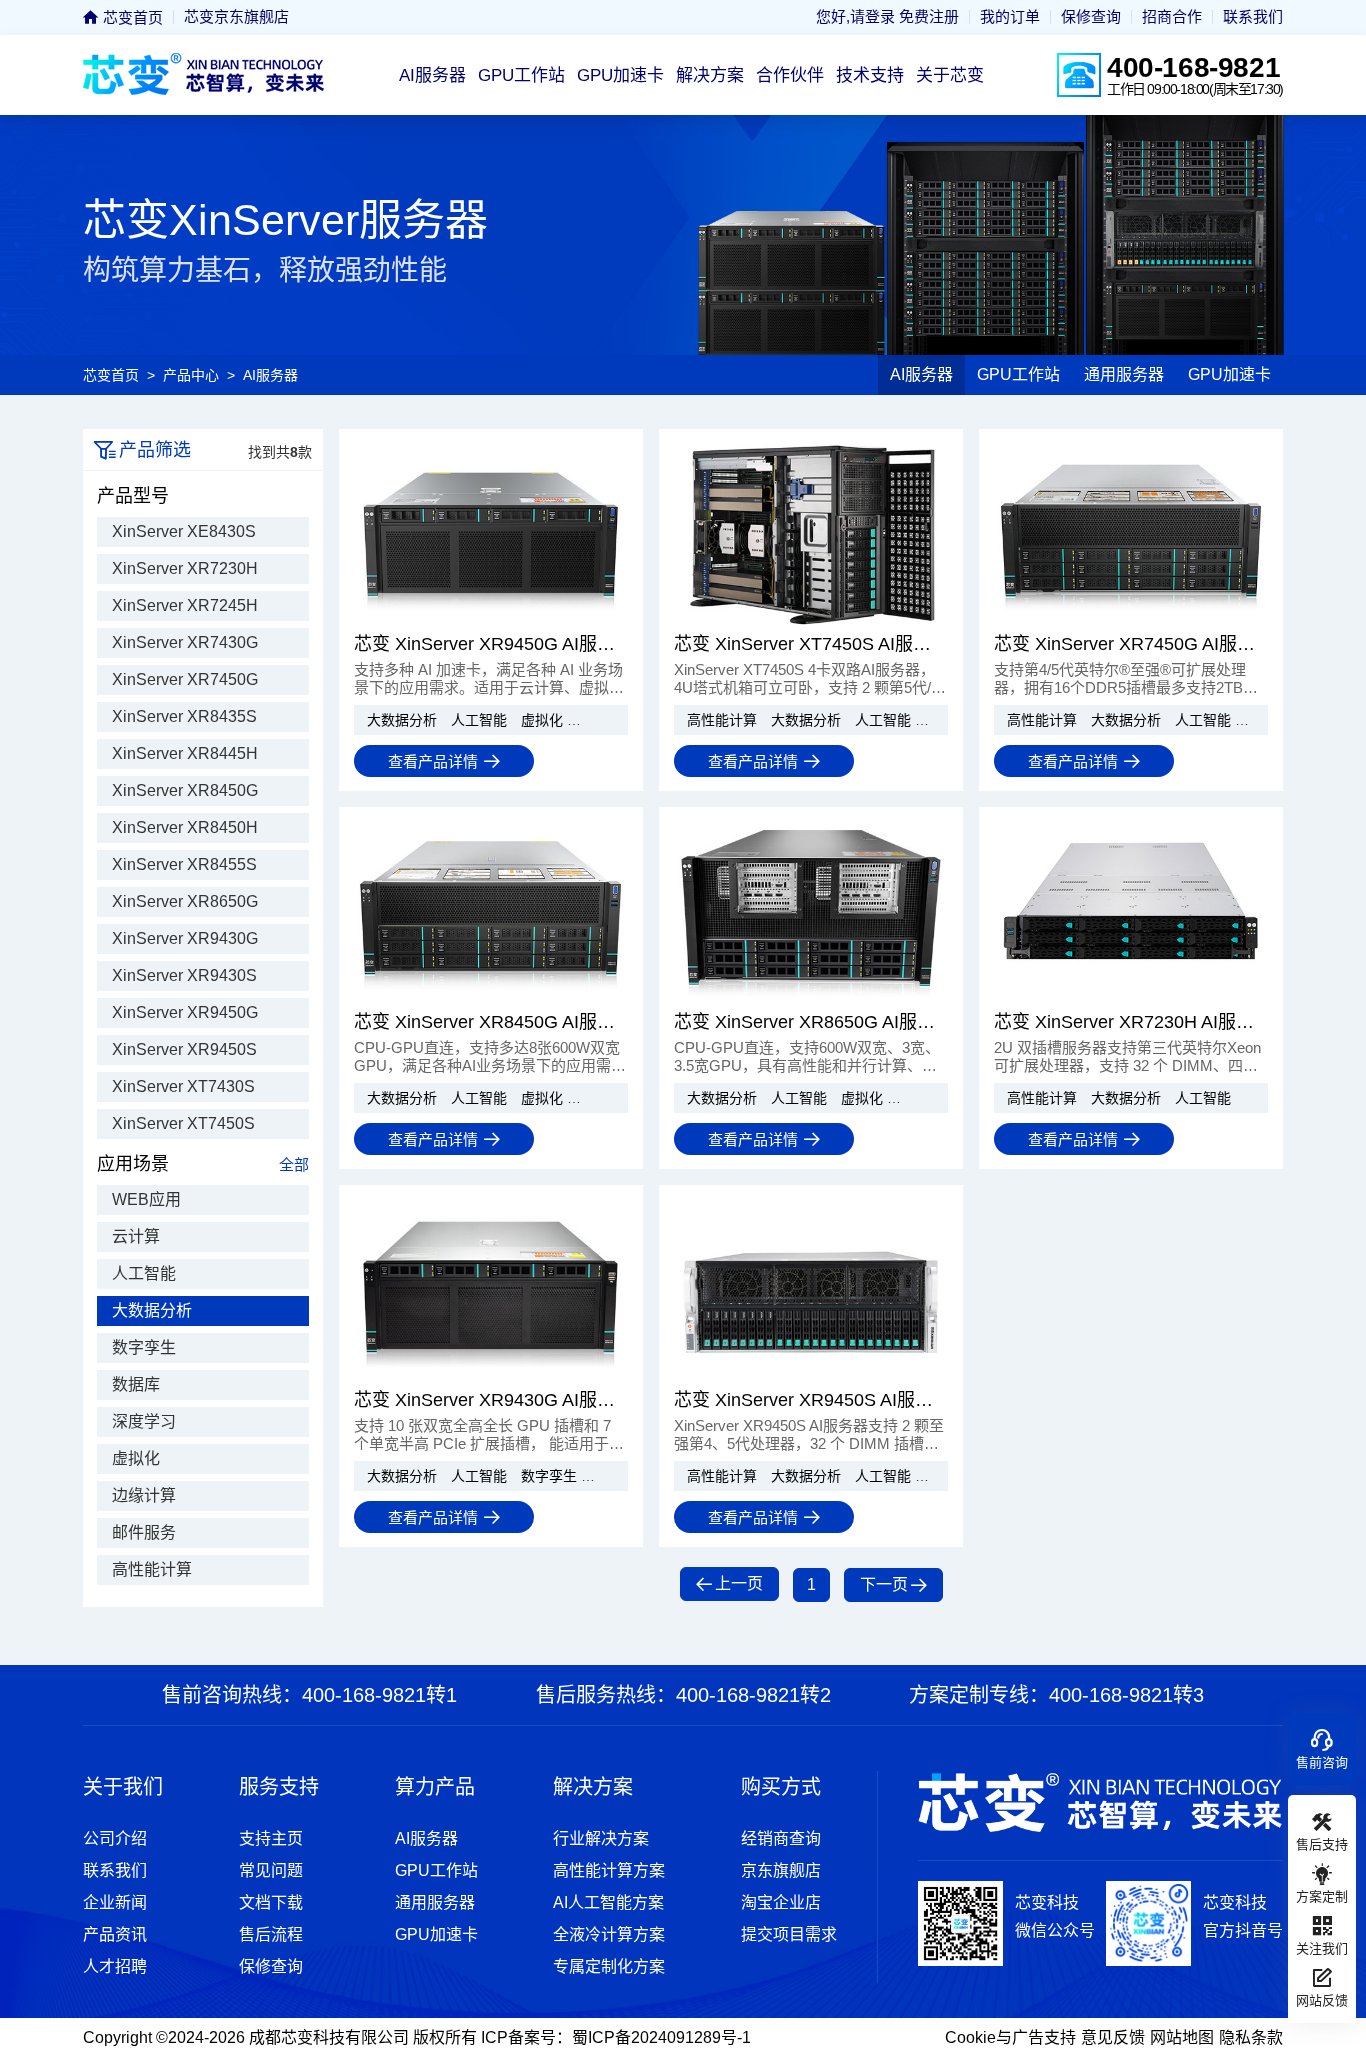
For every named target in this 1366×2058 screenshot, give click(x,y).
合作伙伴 (790, 75)
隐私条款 (1251, 2037)
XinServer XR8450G (185, 790)
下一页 (884, 1584)
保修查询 (1091, 16)
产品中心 (191, 375)
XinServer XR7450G (185, 679)
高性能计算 (152, 1569)
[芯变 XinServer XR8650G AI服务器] (811, 1000)
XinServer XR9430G (185, 938)
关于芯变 (950, 75)
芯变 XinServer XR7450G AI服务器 (1131, 644)
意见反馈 (1113, 2037)
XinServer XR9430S (184, 975)
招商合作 (1172, 16)
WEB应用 (146, 1199)
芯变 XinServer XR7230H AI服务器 (1131, 1022)
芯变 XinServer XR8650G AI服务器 (811, 1022)
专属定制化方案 (609, 1966)
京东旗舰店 (781, 1870)
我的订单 (1010, 16)
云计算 (136, 1236)
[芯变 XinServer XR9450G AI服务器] (491, 622)
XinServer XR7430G (185, 642)
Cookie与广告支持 (1010, 2037)
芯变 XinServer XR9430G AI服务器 (491, 1400)
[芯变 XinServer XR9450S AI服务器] (811, 1378)
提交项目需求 (789, 1934)
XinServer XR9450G (185, 1012)
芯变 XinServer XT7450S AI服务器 (811, 644)
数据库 (136, 1384)
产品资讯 (115, 1934)
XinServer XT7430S (183, 1086)
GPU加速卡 (620, 75)
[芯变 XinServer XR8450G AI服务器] (491, 1000)
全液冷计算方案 (609, 1934)
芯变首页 (131, 17)
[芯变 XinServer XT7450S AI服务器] (811, 622)
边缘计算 (144, 1495)
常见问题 (271, 1870)
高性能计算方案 (609, 1870)
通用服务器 (1124, 374)
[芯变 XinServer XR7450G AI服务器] (1131, 622)
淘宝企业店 (781, 1902)
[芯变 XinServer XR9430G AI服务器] (491, 1378)
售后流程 (271, 1934)
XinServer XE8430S (184, 531)
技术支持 (870, 75)
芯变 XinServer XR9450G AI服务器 (491, 644)
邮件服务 (144, 1532)
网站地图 (1182, 2037)
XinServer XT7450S (183, 1123)
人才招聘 (115, 1966)
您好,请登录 (855, 16)
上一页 (739, 1583)
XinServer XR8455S (184, 864)
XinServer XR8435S (184, 716)
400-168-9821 (1193, 67)
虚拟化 (136, 1458)
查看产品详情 (433, 761)
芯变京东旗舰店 (236, 16)
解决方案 (710, 75)
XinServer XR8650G (185, 901)
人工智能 (144, 1273)
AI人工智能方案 (608, 1902)
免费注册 (929, 16)
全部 (294, 1165)
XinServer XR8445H (185, 753)
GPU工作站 (521, 75)
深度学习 (144, 1421)
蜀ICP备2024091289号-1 (661, 2037)
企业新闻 (115, 1902)
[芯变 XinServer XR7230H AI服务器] (1131, 1000)
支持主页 (271, 1838)
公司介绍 (115, 1838)
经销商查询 (781, 1838)
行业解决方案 (601, 1838)
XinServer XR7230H (185, 568)
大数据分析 (152, 1310)
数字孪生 (144, 1347)
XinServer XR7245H (185, 605)
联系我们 (1253, 16)
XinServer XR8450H (185, 827)
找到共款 (280, 452)
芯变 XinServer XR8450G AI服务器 (491, 1022)
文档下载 (271, 1902)
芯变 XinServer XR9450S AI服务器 (811, 1400)
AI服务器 (432, 75)
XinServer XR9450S (184, 1049)
